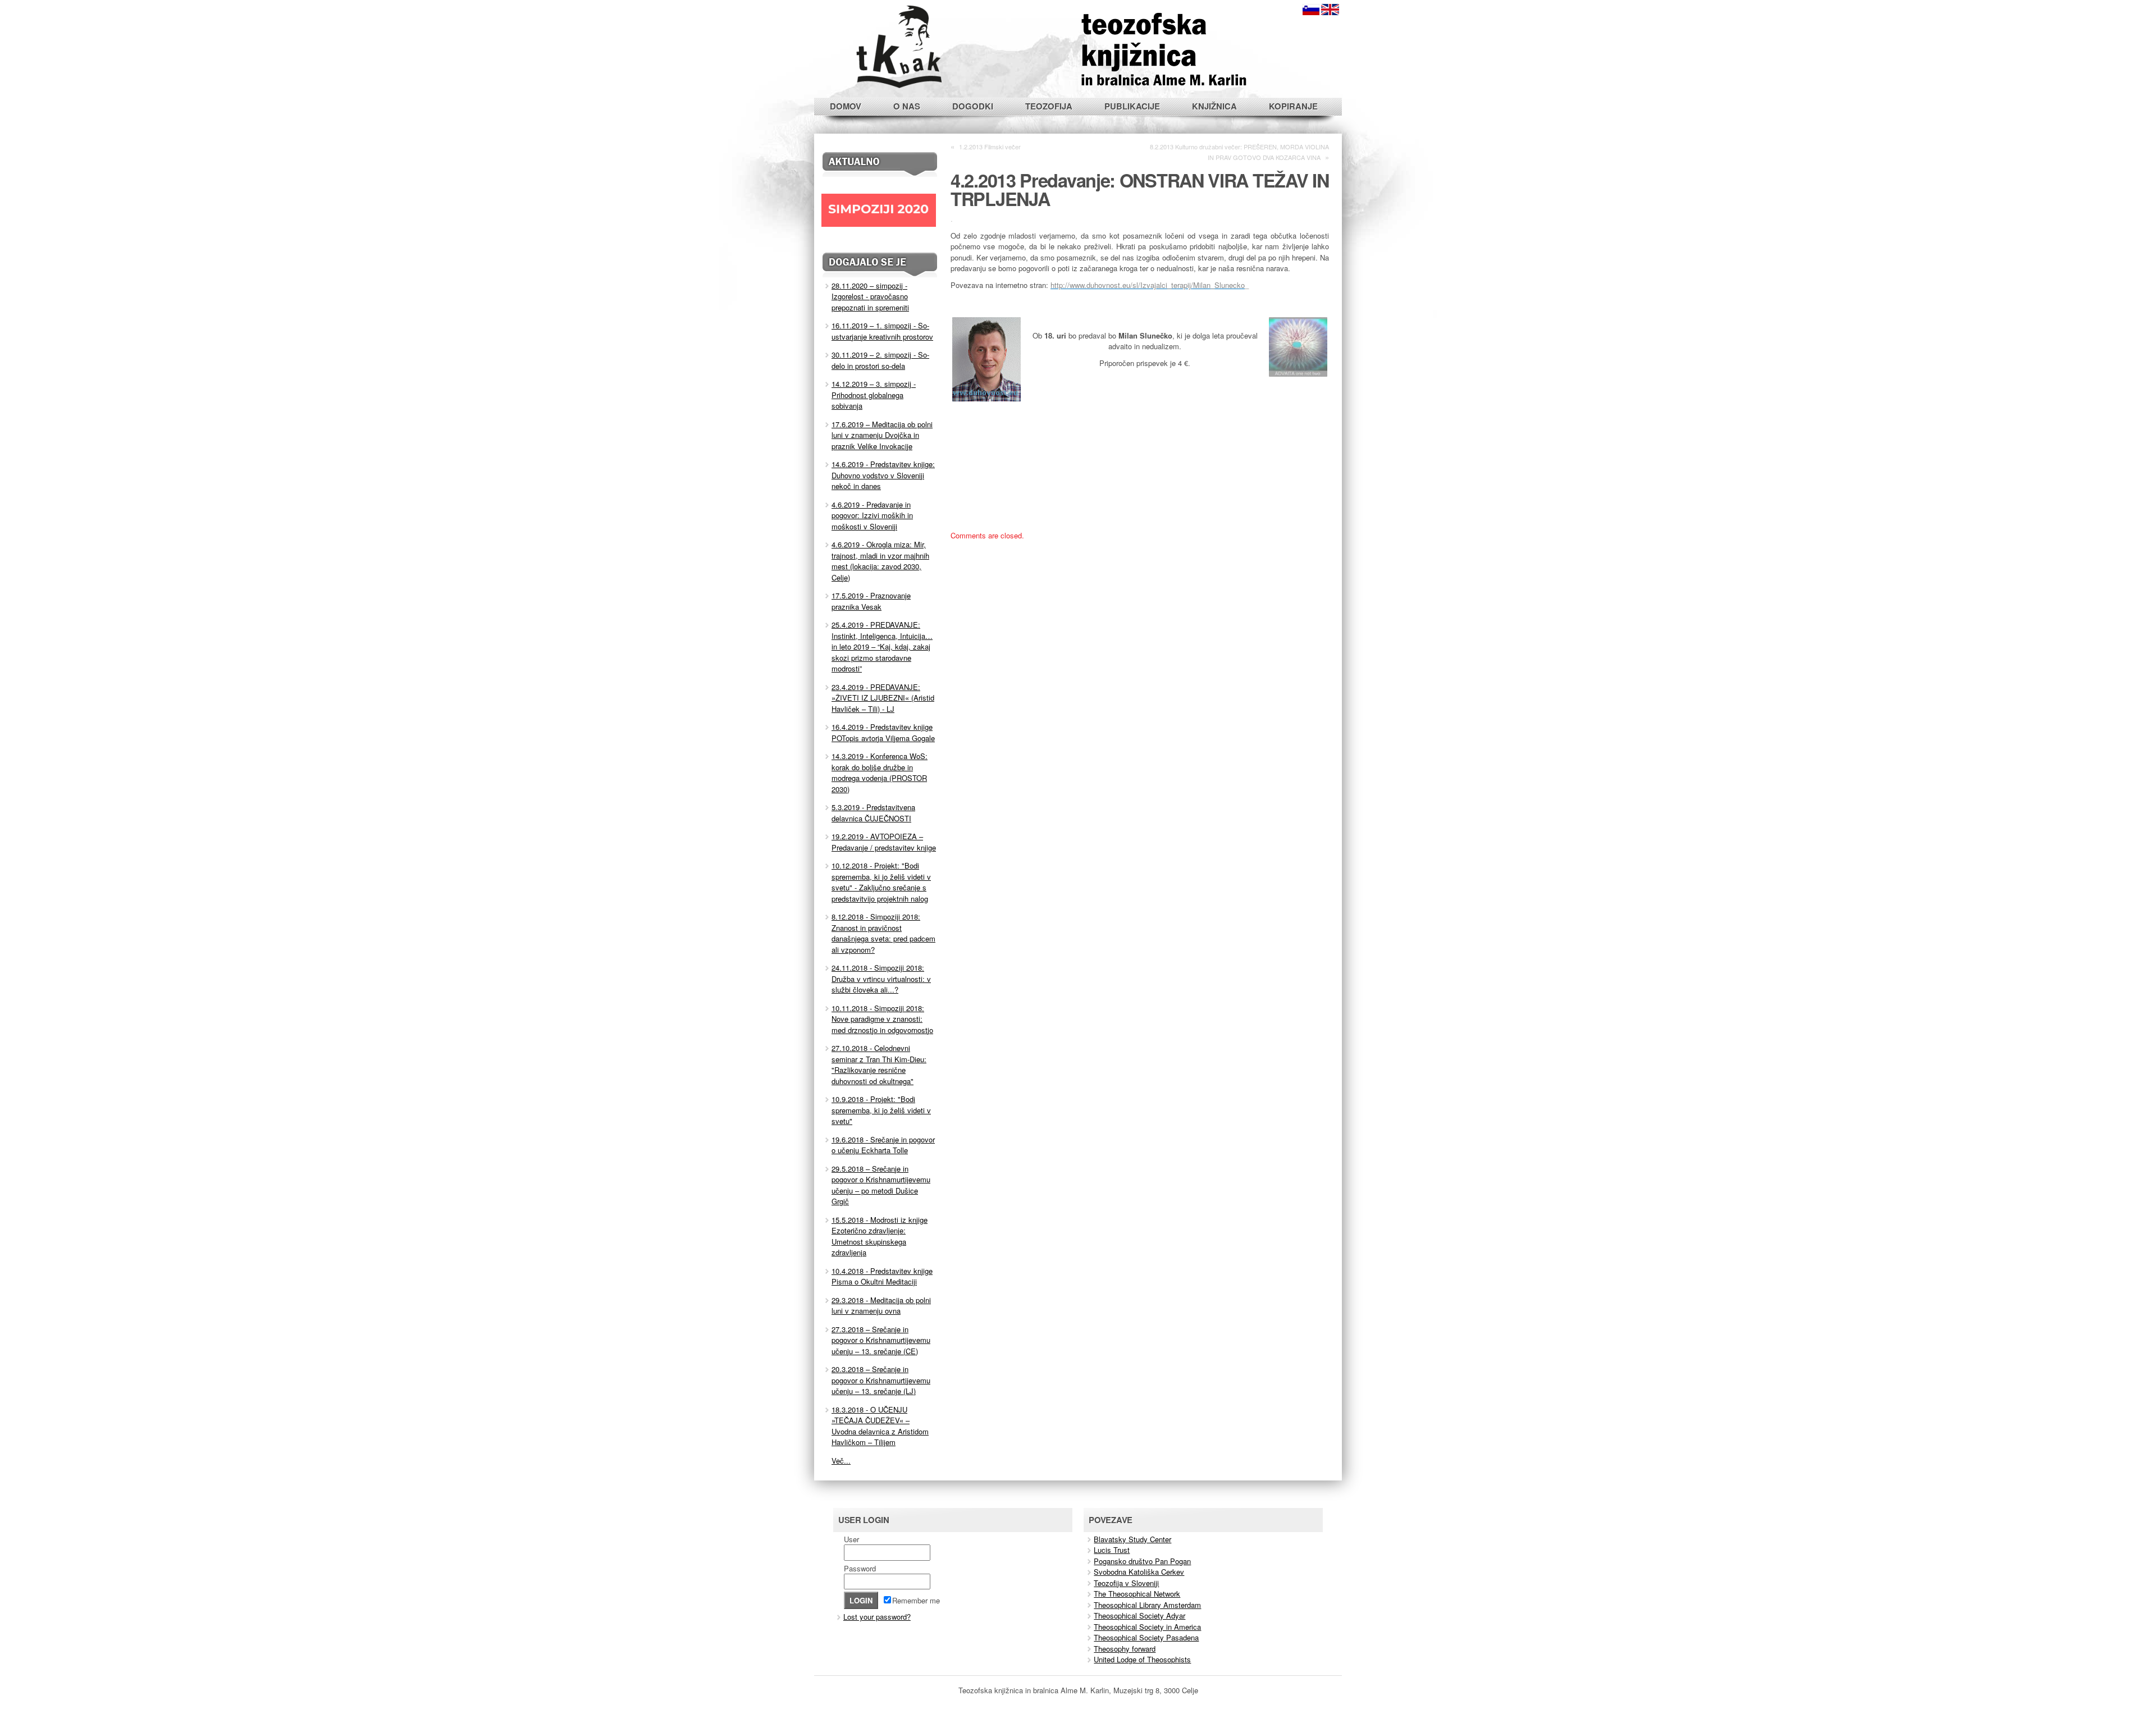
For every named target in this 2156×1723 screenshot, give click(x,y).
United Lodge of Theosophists (1142, 1659)
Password (860, 1568)
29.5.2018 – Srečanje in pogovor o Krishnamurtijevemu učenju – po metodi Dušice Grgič (881, 1185)
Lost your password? (877, 1617)
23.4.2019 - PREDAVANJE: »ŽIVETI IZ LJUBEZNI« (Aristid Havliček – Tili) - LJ (883, 698)
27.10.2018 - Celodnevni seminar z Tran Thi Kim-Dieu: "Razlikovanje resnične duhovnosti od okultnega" (879, 1064)
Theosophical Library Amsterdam (1147, 1605)
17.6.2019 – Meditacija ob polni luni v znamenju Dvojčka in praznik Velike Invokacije (882, 435)
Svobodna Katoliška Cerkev (1139, 1572)
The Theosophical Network (1137, 1594)
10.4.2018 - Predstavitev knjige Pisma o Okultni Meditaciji (882, 1276)
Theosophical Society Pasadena (1146, 1637)
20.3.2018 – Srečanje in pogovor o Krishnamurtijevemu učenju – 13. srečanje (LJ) (881, 1380)
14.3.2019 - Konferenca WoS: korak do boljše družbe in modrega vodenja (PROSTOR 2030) (880, 773)
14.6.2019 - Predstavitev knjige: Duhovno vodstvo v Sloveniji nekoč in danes (883, 475)
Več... (841, 1461)
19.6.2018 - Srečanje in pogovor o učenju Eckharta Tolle (883, 1145)
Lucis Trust (1112, 1550)
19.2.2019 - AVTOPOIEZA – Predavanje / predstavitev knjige (884, 842)
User (851, 1539)
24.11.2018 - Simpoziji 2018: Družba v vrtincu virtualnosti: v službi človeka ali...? (881, 979)
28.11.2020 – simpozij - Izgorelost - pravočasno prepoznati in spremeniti (870, 296)
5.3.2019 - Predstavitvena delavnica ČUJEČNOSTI (873, 813)
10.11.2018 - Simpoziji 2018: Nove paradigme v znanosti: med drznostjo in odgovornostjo (882, 1019)
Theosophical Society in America (1147, 1627)
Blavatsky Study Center (1132, 1539)
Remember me (916, 1600)
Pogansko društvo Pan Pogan (1142, 1561)
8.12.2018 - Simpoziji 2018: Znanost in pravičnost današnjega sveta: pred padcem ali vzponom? (883, 933)
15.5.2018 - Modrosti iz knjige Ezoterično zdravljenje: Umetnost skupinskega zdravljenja (880, 1236)
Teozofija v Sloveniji (1126, 1583)
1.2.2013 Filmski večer (990, 147)
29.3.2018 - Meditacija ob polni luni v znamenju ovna (881, 1306)
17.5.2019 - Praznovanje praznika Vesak (871, 601)
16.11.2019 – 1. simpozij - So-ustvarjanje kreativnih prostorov (882, 331)
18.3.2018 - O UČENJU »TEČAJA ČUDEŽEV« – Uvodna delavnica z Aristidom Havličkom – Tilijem (880, 1426)
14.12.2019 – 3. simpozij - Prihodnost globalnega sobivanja (874, 395)
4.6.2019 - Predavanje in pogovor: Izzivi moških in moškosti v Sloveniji (872, 515)
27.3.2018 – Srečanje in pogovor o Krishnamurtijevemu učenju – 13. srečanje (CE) (881, 1340)
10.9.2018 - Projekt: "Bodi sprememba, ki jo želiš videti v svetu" (881, 1110)
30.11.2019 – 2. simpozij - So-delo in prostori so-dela (880, 360)
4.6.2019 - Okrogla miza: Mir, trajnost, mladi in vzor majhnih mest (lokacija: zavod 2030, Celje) (880, 561)
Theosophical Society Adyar (1139, 1615)
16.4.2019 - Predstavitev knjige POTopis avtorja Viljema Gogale (883, 732)
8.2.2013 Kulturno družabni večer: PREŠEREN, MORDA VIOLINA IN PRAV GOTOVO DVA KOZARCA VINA (1239, 152)
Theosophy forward (1125, 1649)
